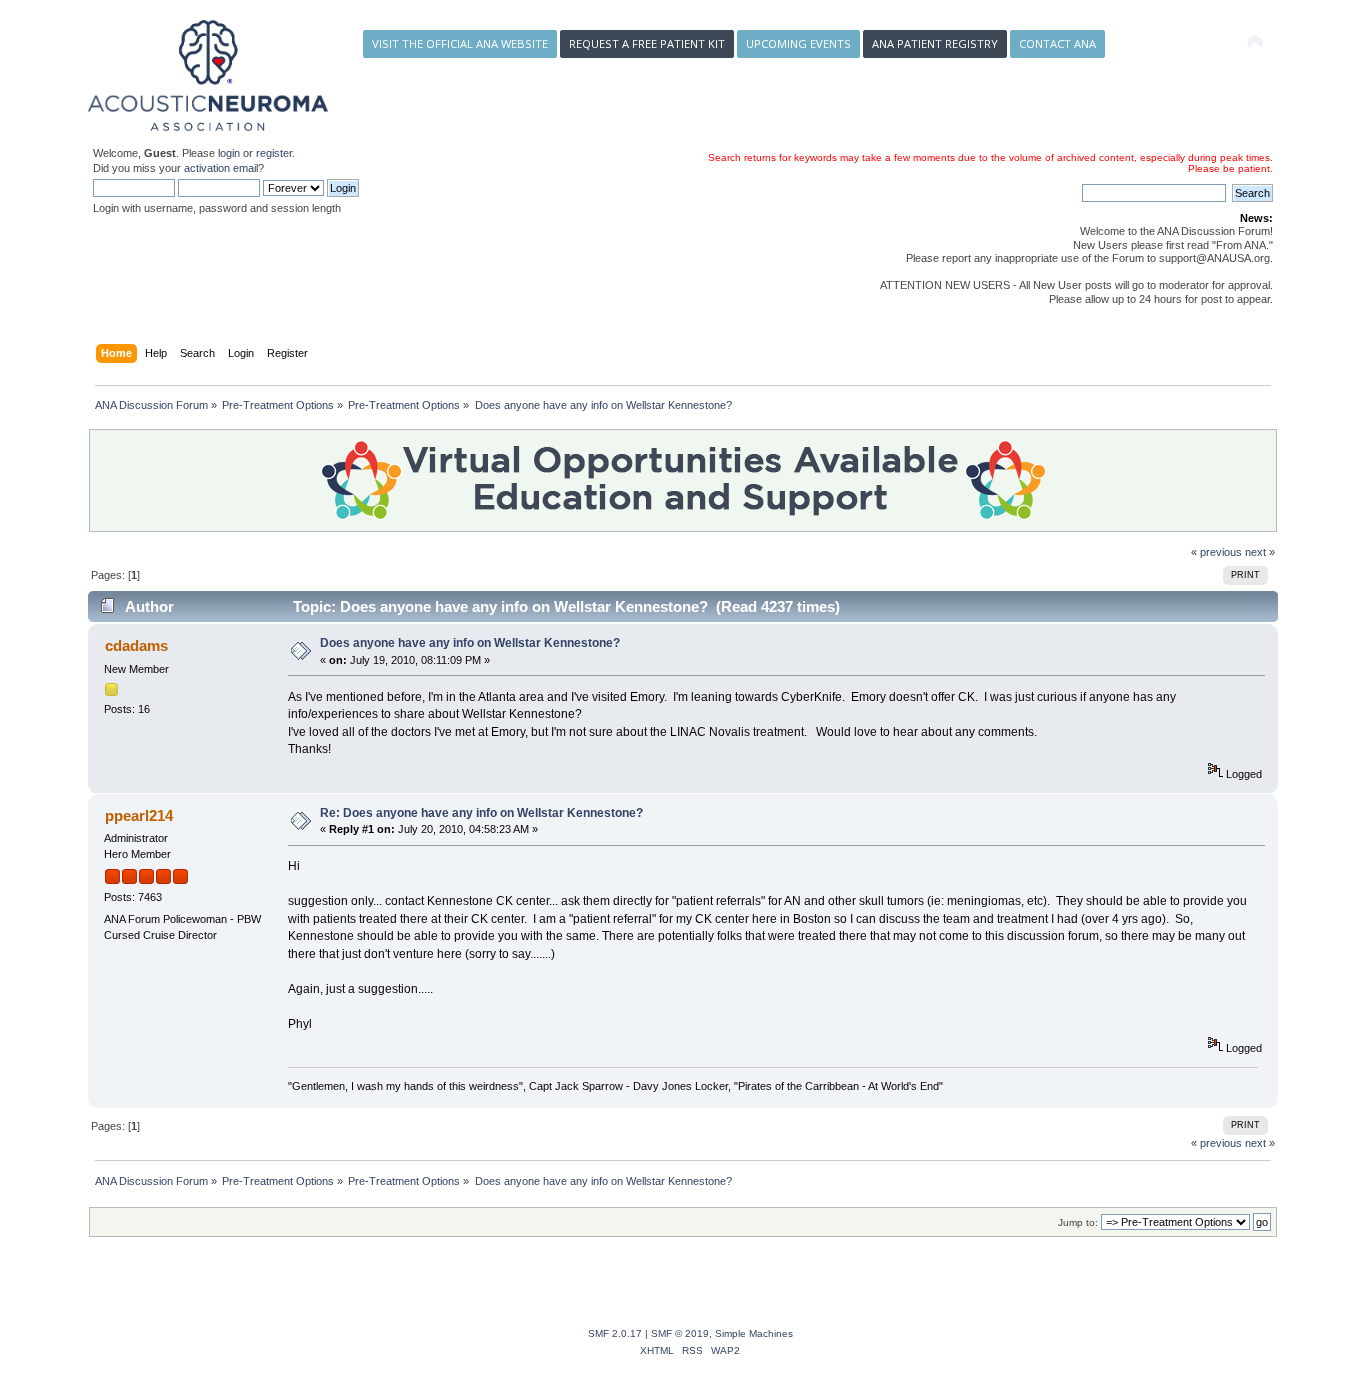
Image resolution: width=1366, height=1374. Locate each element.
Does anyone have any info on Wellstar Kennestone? (470, 643)
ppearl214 (139, 815)
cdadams (136, 645)
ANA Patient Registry (935, 43)
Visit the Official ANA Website (460, 43)
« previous (1216, 552)
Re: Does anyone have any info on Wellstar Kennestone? (481, 813)
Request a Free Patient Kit (647, 43)
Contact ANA (1057, 43)
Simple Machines (754, 1333)
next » (1260, 552)
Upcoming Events (798, 43)
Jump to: (1078, 1222)
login (229, 153)
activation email (221, 168)
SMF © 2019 (680, 1333)
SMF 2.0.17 (615, 1333)
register (274, 153)
